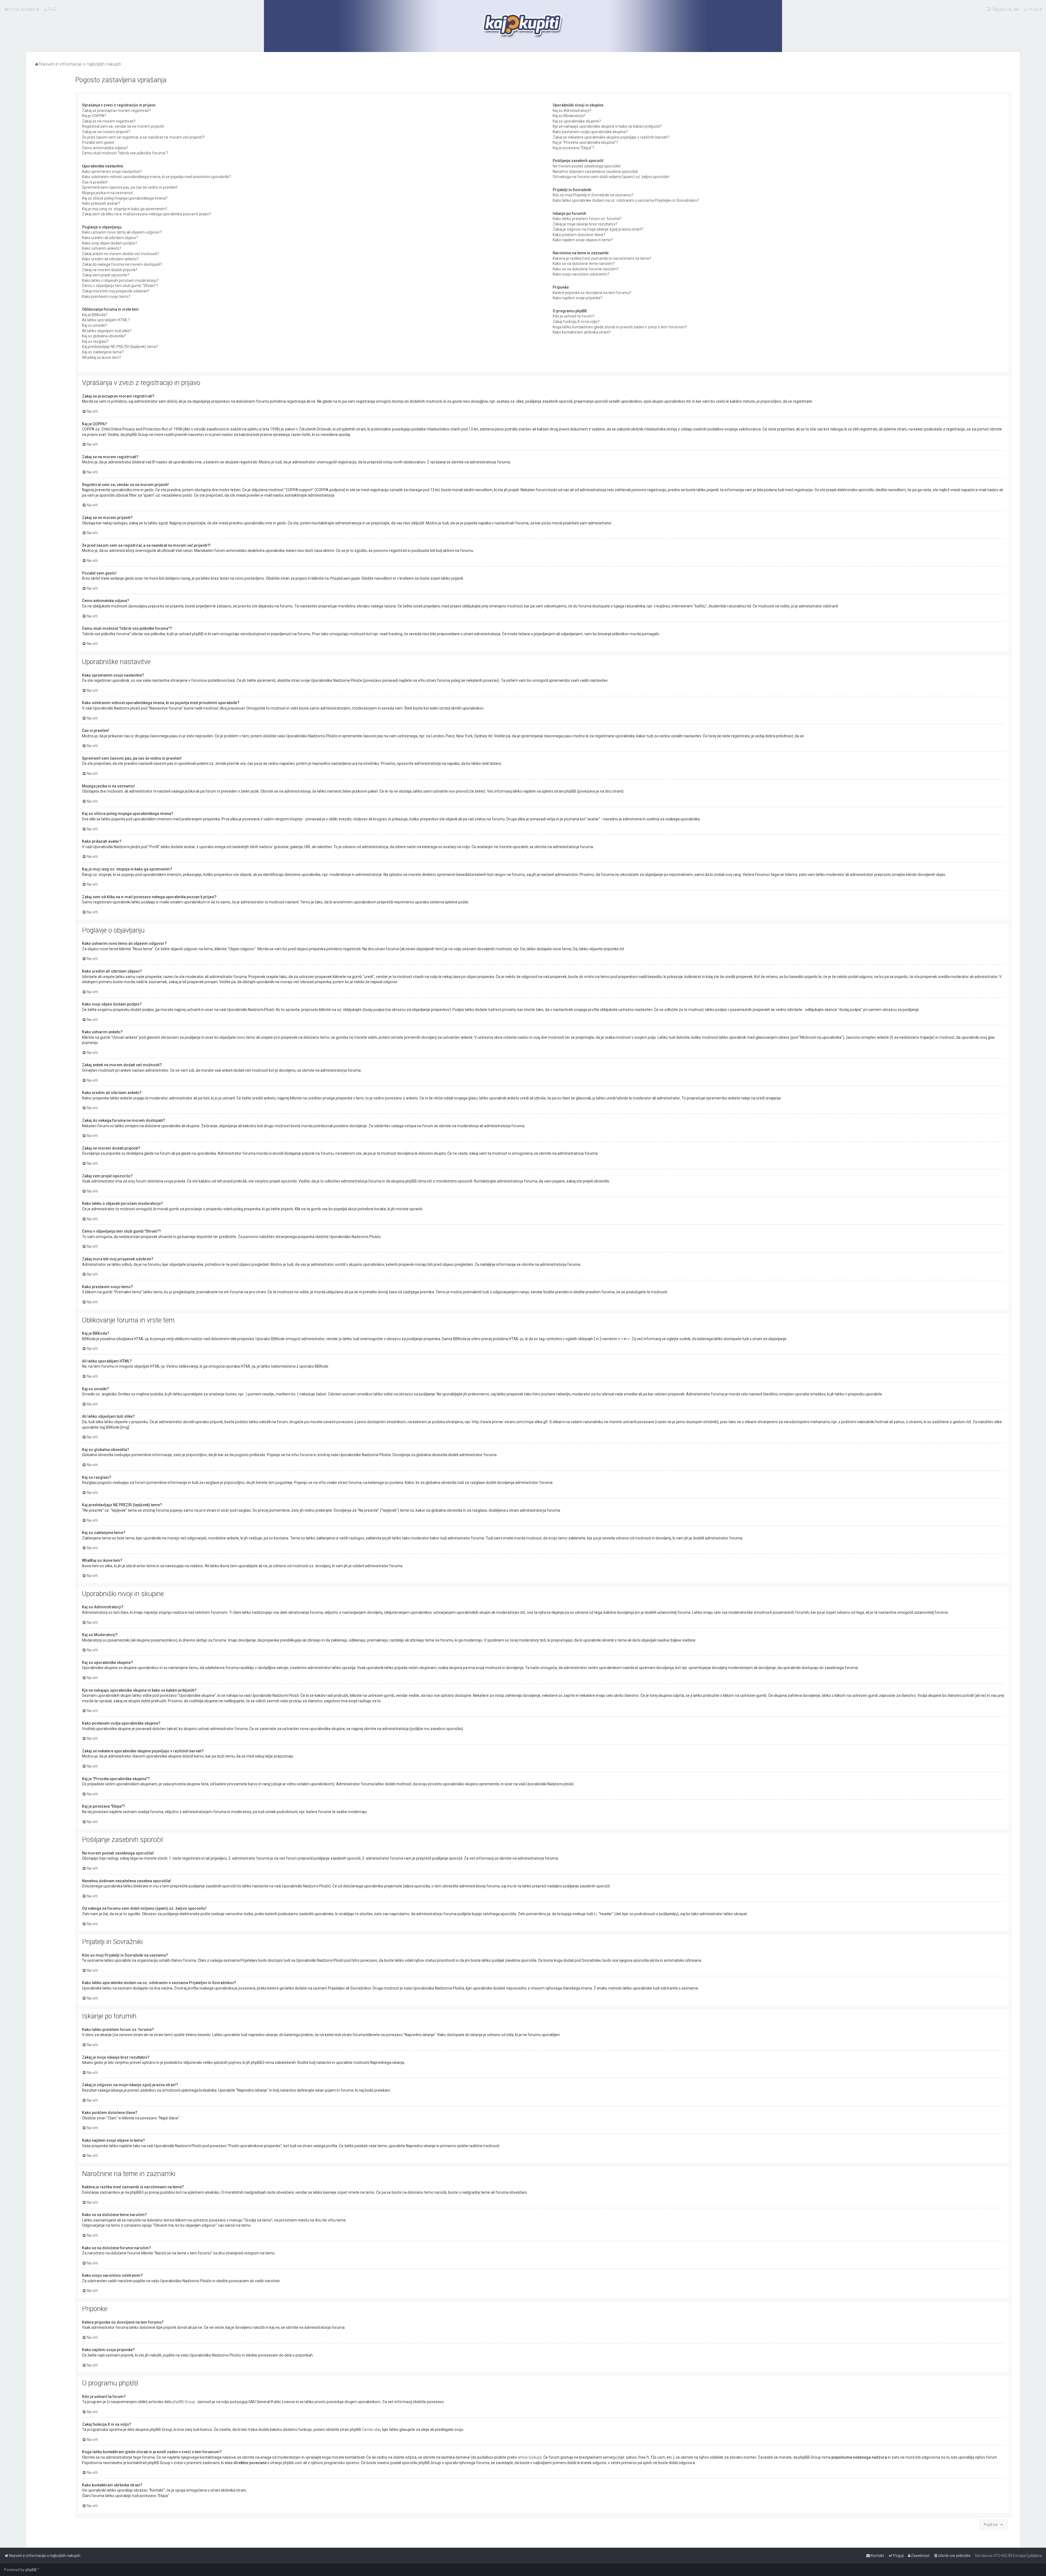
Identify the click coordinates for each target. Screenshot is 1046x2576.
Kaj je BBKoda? (95, 315)
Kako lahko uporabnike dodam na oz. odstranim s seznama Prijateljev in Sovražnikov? (626, 200)
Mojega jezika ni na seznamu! (107, 193)
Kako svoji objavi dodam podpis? (110, 243)
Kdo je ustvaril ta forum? (574, 316)
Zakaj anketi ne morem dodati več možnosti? (121, 254)
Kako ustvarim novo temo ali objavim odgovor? (122, 232)
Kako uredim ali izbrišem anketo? (110, 259)
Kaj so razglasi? (95, 341)
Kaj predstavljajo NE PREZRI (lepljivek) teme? (120, 347)
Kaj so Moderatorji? (569, 116)
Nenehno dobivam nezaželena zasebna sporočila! (595, 172)
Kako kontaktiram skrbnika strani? (582, 332)
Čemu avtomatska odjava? (105, 148)
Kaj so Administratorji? (572, 111)
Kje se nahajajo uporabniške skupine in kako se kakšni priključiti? (607, 126)
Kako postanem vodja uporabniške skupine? (590, 132)
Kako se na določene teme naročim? (584, 264)
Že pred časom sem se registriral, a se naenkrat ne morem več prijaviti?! (143, 137)
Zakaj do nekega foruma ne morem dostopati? (122, 264)
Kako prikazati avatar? (101, 203)
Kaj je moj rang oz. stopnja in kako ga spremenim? (125, 209)
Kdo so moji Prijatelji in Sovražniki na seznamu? (593, 195)
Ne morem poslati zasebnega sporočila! (587, 166)
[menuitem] (50, 8)
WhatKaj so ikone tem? (101, 357)
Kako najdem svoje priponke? (578, 298)
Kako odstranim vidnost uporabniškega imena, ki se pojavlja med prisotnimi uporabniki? (156, 177)
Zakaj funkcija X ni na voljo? (576, 322)
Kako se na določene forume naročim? (586, 269)
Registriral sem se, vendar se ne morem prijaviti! (123, 126)
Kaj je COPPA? (94, 116)
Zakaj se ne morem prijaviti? (106, 132)
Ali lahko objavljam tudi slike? (107, 331)
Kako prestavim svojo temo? (106, 297)
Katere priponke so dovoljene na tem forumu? (592, 293)
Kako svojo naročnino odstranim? (581, 274)
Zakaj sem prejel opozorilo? (106, 275)
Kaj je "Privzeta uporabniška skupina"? (585, 142)
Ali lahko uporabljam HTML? (106, 320)
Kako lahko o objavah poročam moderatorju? (120, 280)
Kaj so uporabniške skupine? (577, 121)
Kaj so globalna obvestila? (104, 336)
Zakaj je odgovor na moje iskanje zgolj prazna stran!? (598, 229)
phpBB (31, 2570)
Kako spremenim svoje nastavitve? (112, 172)
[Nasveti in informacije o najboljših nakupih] (523, 26)
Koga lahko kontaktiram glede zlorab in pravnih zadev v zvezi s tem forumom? (620, 327)
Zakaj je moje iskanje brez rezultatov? (585, 224)
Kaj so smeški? (95, 325)
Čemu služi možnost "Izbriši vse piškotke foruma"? (125, 153)
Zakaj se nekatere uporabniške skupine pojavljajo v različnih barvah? (611, 137)
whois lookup (529, 2457)
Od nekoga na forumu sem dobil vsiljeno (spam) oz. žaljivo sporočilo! (611, 177)
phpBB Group (184, 2402)
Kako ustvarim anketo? (102, 248)
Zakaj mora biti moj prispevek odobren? (116, 291)
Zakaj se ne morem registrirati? (109, 121)
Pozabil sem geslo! (98, 142)
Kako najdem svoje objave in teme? (583, 240)
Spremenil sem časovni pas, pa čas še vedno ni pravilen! (130, 187)
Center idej (371, 2430)
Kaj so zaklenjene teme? (103, 352)
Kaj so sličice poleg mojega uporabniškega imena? (125, 198)
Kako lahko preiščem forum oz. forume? (587, 219)
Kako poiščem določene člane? (579, 235)
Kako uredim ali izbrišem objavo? (110, 238)
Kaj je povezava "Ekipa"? (573, 148)
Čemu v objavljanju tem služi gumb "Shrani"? (120, 286)
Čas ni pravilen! (95, 182)
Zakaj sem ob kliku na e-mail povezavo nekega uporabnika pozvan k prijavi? (147, 214)
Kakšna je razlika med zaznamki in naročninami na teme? (602, 258)
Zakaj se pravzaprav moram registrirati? (116, 111)
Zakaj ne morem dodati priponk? (110, 270)
